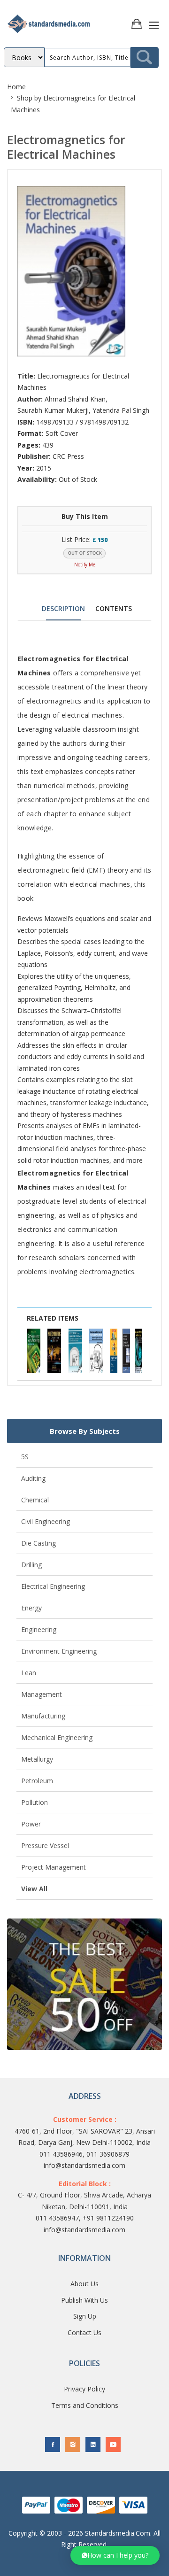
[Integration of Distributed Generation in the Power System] (126, 1351)
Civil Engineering (46, 1521)
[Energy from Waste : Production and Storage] (114, 1351)
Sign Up (85, 2316)
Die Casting (38, 1543)
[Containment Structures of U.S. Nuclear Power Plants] (96, 1351)
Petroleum (37, 1781)
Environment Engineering (59, 1651)
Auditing (33, 1478)
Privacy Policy (84, 2389)
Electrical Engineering (53, 1586)
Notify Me (85, 565)
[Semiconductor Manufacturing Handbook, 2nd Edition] (34, 1351)
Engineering (39, 1629)
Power (31, 1824)
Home (16, 87)
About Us (84, 2284)
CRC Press (68, 456)
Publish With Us (84, 2300)
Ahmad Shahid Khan (75, 399)
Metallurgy (37, 1759)
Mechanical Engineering (57, 1737)
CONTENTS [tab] (114, 608)
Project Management (54, 1867)
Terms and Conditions (85, 2405)
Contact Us (84, 2332)
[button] (115, 2555)
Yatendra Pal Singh (121, 410)
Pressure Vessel (45, 1845)
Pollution (35, 1802)
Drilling (31, 1565)
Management (42, 1694)
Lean (29, 1673)
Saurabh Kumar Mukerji (53, 410)
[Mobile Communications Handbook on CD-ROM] (54, 1351)
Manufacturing (43, 1716)
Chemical (35, 1500)
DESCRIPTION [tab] (63, 608)
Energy (31, 1608)
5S (25, 1457)
